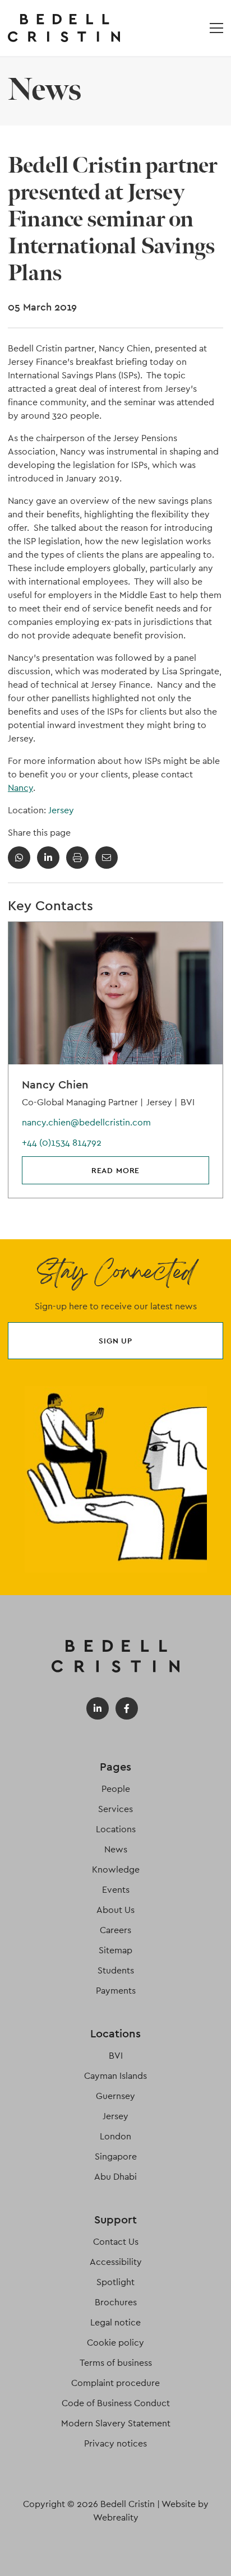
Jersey (61, 810)
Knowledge (116, 1870)
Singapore (116, 2156)
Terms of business (116, 2363)
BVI (116, 2056)
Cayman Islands (115, 2076)
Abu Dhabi (115, 2177)
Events (116, 1890)
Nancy (20, 788)
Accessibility (116, 2262)
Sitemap (115, 1950)
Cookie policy (115, 2343)
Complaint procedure (115, 2383)
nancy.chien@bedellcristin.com (86, 1122)
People (116, 1789)
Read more (116, 1170)
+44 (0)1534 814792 (62, 1143)
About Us (115, 1910)
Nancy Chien (55, 1085)
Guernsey (115, 2096)
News (116, 1849)
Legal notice (115, 2322)
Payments (116, 1991)
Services (115, 1809)
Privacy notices (115, 2443)
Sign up (115, 1341)
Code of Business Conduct (116, 2403)
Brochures (116, 2302)
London (115, 2136)
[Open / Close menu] (216, 28)
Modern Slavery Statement (116, 2423)
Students (116, 1970)
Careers (115, 1930)
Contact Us (116, 2242)
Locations (116, 1829)
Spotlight (115, 2282)
